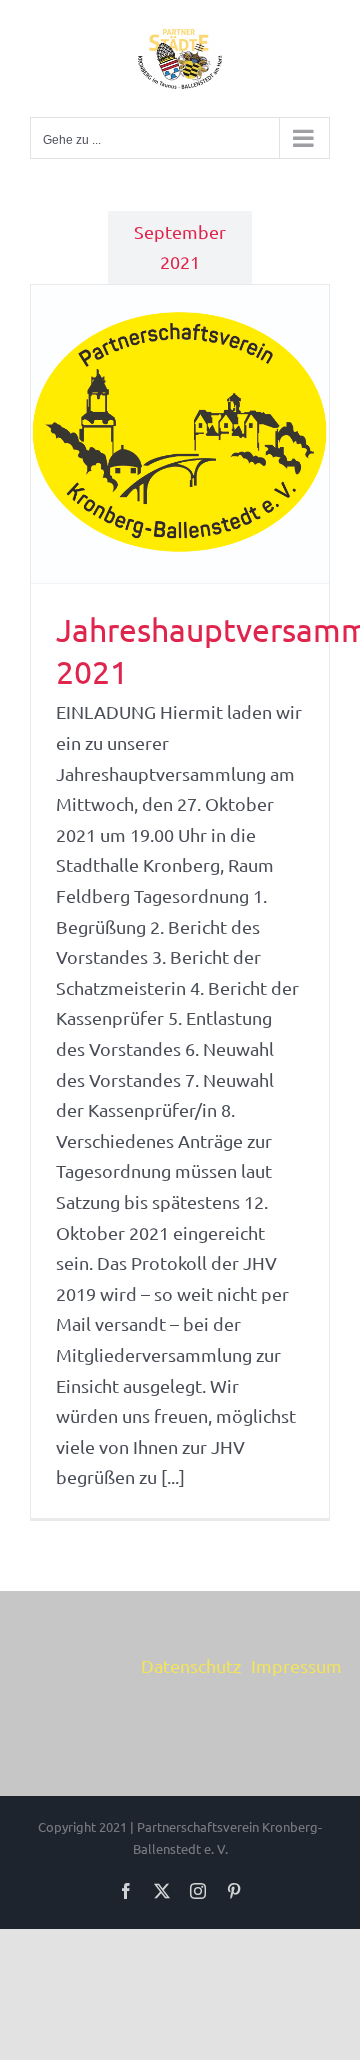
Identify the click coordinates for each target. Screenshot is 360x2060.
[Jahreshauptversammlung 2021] (180, 434)
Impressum (296, 1665)
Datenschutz (191, 1665)
